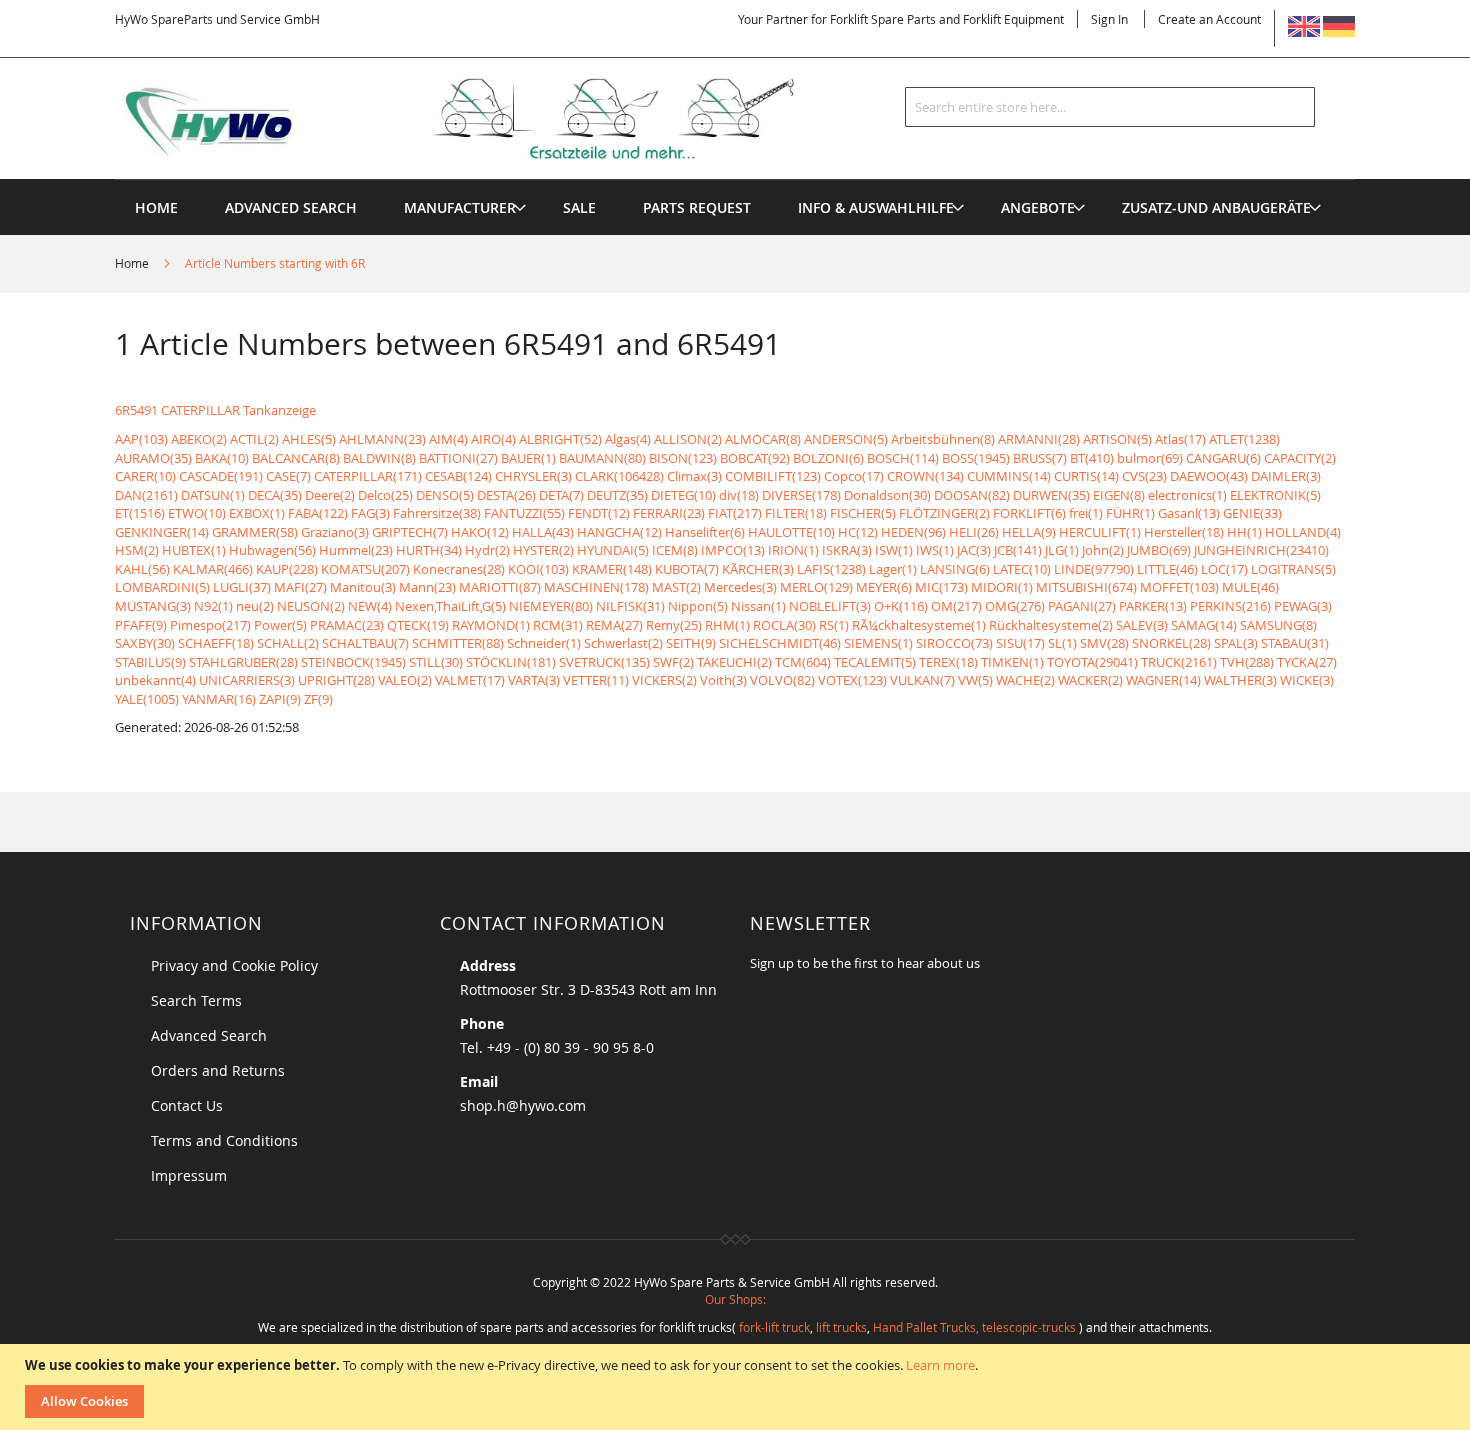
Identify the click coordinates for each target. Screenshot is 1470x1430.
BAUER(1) (528, 458)
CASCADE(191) (221, 476)
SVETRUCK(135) (604, 662)
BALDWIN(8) (379, 458)
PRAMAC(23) (347, 625)
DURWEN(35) (1051, 495)
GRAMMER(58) (255, 532)
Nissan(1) (758, 606)
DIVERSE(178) (801, 495)
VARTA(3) (534, 680)
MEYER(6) (884, 587)
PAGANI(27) (1082, 606)
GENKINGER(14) (162, 532)
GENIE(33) (1252, 513)
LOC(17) (1224, 569)
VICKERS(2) (664, 680)
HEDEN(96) (913, 532)
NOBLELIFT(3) (830, 606)
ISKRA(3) (847, 550)
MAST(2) (676, 587)
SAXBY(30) (145, 643)
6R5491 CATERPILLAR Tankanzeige (215, 410)
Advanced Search (209, 1035)
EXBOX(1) (257, 513)
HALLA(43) (543, 532)
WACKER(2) (1090, 680)
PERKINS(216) (1230, 606)
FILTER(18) (796, 513)
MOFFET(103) (1179, 587)
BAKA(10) (222, 458)
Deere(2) (330, 495)
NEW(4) (370, 606)
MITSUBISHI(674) (1086, 587)
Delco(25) (385, 495)
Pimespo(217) (210, 625)
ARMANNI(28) (1039, 439)
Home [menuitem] (156, 207)
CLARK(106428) (619, 476)
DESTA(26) (506, 495)
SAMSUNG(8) (1278, 625)
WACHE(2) (1025, 680)
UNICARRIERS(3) (247, 680)
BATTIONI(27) (458, 458)
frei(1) (1086, 513)
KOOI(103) (538, 569)
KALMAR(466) (213, 569)
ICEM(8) (675, 550)
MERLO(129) (816, 587)
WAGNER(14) (1163, 680)
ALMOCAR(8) (763, 439)
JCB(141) (1018, 550)
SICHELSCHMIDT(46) (780, 643)
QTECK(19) (418, 625)
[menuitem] (460, 207)
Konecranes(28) (459, 569)
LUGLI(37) (242, 587)
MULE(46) (1250, 587)
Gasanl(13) (1189, 513)
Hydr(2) (487, 550)
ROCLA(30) (784, 625)
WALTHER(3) (1240, 680)
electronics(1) (1187, 495)
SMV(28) (1104, 643)
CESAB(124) (458, 476)
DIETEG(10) (683, 495)
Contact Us (187, 1105)
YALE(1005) (147, 699)
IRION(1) (793, 550)
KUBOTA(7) (687, 569)
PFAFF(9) (141, 625)
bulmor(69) (1150, 458)
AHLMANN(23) (382, 439)
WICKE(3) (1307, 680)
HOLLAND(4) (1303, 532)
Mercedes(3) (740, 587)
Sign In (1109, 19)
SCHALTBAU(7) (365, 643)
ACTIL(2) (254, 439)
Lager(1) (893, 569)
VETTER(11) (596, 680)
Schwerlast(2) (623, 643)
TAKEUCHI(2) (734, 662)
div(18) (739, 495)
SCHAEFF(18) (216, 643)
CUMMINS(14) (1009, 476)
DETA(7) (561, 495)
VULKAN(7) (922, 680)
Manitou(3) (363, 587)
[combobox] (1110, 107)
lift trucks (841, 1327)
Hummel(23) (356, 550)
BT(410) (1092, 458)
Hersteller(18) (1184, 532)
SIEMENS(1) (878, 643)
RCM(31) (558, 625)
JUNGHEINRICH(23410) (1261, 550)
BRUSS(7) (1040, 458)
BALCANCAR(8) (296, 458)
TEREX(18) (948, 662)
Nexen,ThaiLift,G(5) (450, 606)
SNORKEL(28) (1171, 643)
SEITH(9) (691, 643)
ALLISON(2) (688, 439)
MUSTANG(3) (153, 606)
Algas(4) (628, 439)
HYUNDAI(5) (613, 550)
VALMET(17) (470, 680)
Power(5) (280, 625)
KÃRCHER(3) (758, 569)
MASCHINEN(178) (596, 587)
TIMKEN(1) (1012, 662)
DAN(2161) (146, 495)
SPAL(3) (1236, 643)
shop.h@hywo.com (523, 1105)
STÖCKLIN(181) (511, 662)
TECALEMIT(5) (875, 662)
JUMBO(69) (1159, 550)
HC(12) (858, 532)
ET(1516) (140, 513)
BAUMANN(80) (602, 458)
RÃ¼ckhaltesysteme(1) (919, 625)
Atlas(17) (1180, 439)
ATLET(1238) (1244, 439)
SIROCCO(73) (954, 643)
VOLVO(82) (782, 680)
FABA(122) (318, 513)
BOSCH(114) (903, 458)
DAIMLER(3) (1286, 476)
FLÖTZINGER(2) (944, 513)
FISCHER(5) (863, 513)
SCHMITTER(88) (458, 643)
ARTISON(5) (1117, 439)
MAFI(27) (300, 587)
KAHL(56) (142, 569)
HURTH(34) (429, 550)
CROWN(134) (925, 476)
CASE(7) (288, 476)
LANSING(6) (955, 569)
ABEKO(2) (199, 439)
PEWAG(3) (1303, 606)
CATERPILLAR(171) (368, 476)
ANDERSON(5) (846, 439)
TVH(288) (1247, 662)
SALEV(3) (1142, 625)
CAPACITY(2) (1300, 458)
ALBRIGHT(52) (560, 439)
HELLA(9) (1029, 532)
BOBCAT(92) (755, 458)
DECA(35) (275, 495)
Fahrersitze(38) (437, 513)
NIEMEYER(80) (551, 606)
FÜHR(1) (1130, 513)
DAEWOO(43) (1209, 476)
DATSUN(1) (213, 495)
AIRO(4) (493, 439)
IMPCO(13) (733, 550)
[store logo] (487, 119)
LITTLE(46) (1167, 569)
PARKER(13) (1153, 606)
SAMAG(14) (1204, 625)
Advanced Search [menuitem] (291, 207)
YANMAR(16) (219, 699)
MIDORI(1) (1002, 587)
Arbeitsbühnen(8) (943, 439)
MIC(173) (941, 587)
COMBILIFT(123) (773, 476)
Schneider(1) (544, 643)
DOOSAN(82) (972, 495)
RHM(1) (727, 625)
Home (133, 263)
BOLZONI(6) (828, 458)
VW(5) (975, 680)
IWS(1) (935, 550)
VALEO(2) (405, 680)
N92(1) (213, 606)
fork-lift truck (774, 1327)
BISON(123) (683, 458)
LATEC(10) (1022, 569)
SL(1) (1062, 643)
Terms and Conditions (224, 1140)
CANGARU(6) (1223, 458)
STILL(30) (436, 662)
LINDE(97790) (1094, 569)
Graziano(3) (335, 532)
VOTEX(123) (852, 680)
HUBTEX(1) (194, 550)
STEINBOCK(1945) (353, 662)
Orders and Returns (218, 1070)
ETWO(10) (197, 513)
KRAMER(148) (612, 569)
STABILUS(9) (150, 662)
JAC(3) (974, 550)
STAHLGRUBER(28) (243, 662)
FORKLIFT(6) (1029, 513)
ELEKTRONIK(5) (1275, 495)
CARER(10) (145, 476)
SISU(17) (1020, 643)
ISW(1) (894, 550)
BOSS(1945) (976, 458)
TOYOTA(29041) (1092, 662)
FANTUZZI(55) (524, 513)
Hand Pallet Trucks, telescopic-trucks (974, 1327)
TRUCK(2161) (1179, 662)
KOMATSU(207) (365, 569)
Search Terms (196, 1000)
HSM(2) (137, 550)
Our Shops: (735, 1299)
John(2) (1103, 550)
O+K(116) (901, 606)
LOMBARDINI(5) (162, 587)
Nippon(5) (698, 606)
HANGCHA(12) (619, 532)
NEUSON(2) (311, 606)
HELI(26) (974, 532)
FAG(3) (370, 513)
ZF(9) (318, 699)
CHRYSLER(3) (533, 476)
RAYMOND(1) (491, 625)
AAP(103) (141, 439)
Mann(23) (427, 587)
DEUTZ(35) (617, 495)
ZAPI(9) (280, 699)
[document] (737, 1387)
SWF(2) (673, 662)
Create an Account (1209, 19)
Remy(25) (674, 625)
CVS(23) (1144, 476)
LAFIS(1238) (831, 569)
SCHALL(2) (288, 643)
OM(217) (956, 606)
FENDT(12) (599, 513)
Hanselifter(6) (705, 532)
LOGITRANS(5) (1293, 569)
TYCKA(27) (1307, 662)
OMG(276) (1015, 606)
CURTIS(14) (1086, 476)
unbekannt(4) (155, 680)
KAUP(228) (287, 569)
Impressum (189, 1175)
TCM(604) (803, 662)
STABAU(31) (1295, 643)
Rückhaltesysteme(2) (1051, 625)
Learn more (940, 1365)
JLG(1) (1062, 550)
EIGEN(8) (1119, 495)
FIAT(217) (735, 513)
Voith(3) (723, 680)
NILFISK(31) (630, 606)
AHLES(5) (309, 439)
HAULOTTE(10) (791, 532)
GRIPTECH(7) (410, 532)
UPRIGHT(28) (336, 680)
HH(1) (1244, 532)
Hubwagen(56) (272, 550)
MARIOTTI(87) (500, 587)
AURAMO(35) (153, 458)
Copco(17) (854, 476)
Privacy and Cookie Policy (234, 965)
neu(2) (255, 606)
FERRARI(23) (669, 513)
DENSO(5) (445, 495)
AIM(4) (448, 439)
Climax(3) (694, 476)
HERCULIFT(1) (1100, 532)
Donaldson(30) (887, 495)
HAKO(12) (480, 532)
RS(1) (834, 625)
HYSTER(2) (543, 550)
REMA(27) (614, 625)
